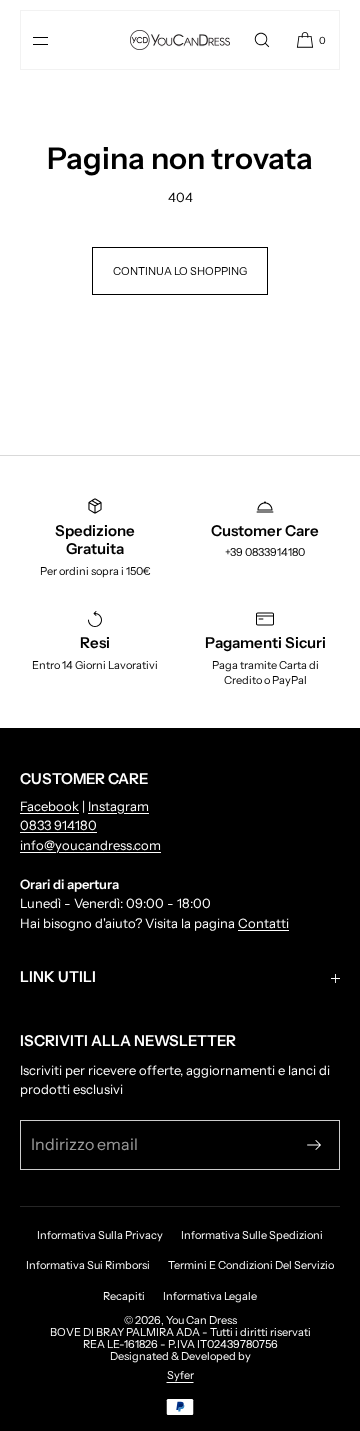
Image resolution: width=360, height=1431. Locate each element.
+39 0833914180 (265, 552)
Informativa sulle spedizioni (252, 1235)
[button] (262, 40)
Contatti (263, 923)
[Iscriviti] (314, 1145)
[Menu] (57, 40)
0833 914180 (58, 825)
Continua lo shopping (180, 271)
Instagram (118, 806)
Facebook (49, 806)
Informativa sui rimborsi (88, 1265)
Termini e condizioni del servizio (251, 1265)
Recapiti (124, 1296)
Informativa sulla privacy (100, 1235)
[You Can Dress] (180, 40)
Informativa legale (210, 1296)
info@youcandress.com (90, 845)
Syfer (180, 1375)
